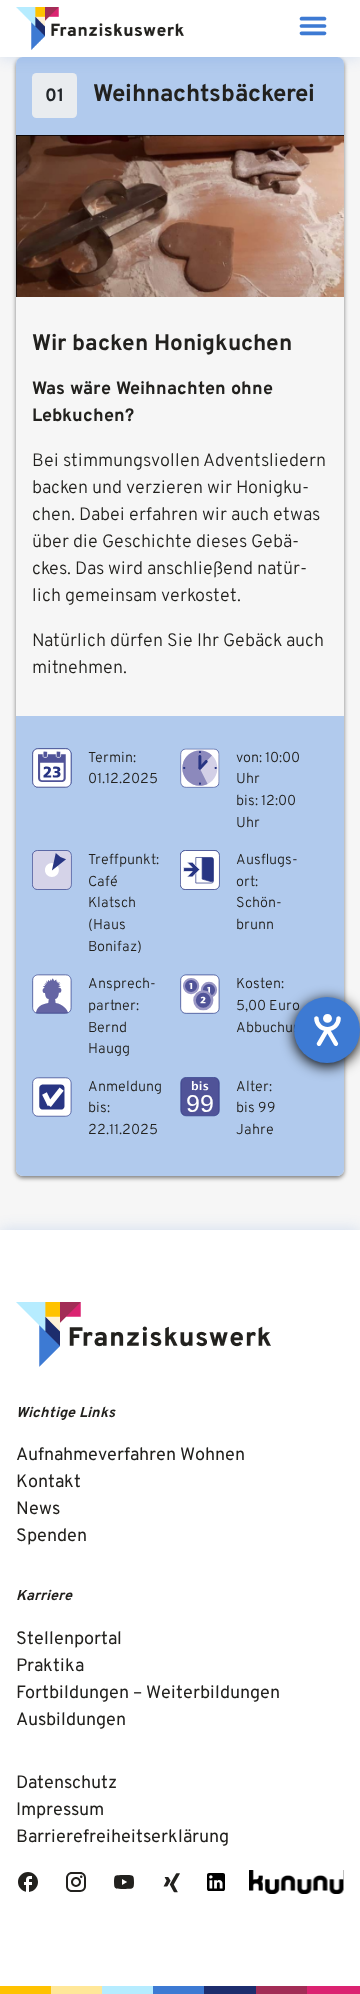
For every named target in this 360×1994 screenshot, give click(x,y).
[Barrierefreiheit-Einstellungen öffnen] (327, 1030)
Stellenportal (69, 1639)
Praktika (50, 1666)
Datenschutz (66, 1783)
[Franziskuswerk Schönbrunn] (100, 29)
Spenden (51, 1536)
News (38, 1509)
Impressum (60, 1810)
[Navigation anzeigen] (312, 28)
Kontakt (48, 1482)
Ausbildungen (71, 1720)
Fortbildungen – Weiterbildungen (148, 1693)
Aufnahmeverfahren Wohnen (130, 1455)
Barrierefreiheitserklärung (122, 1837)
